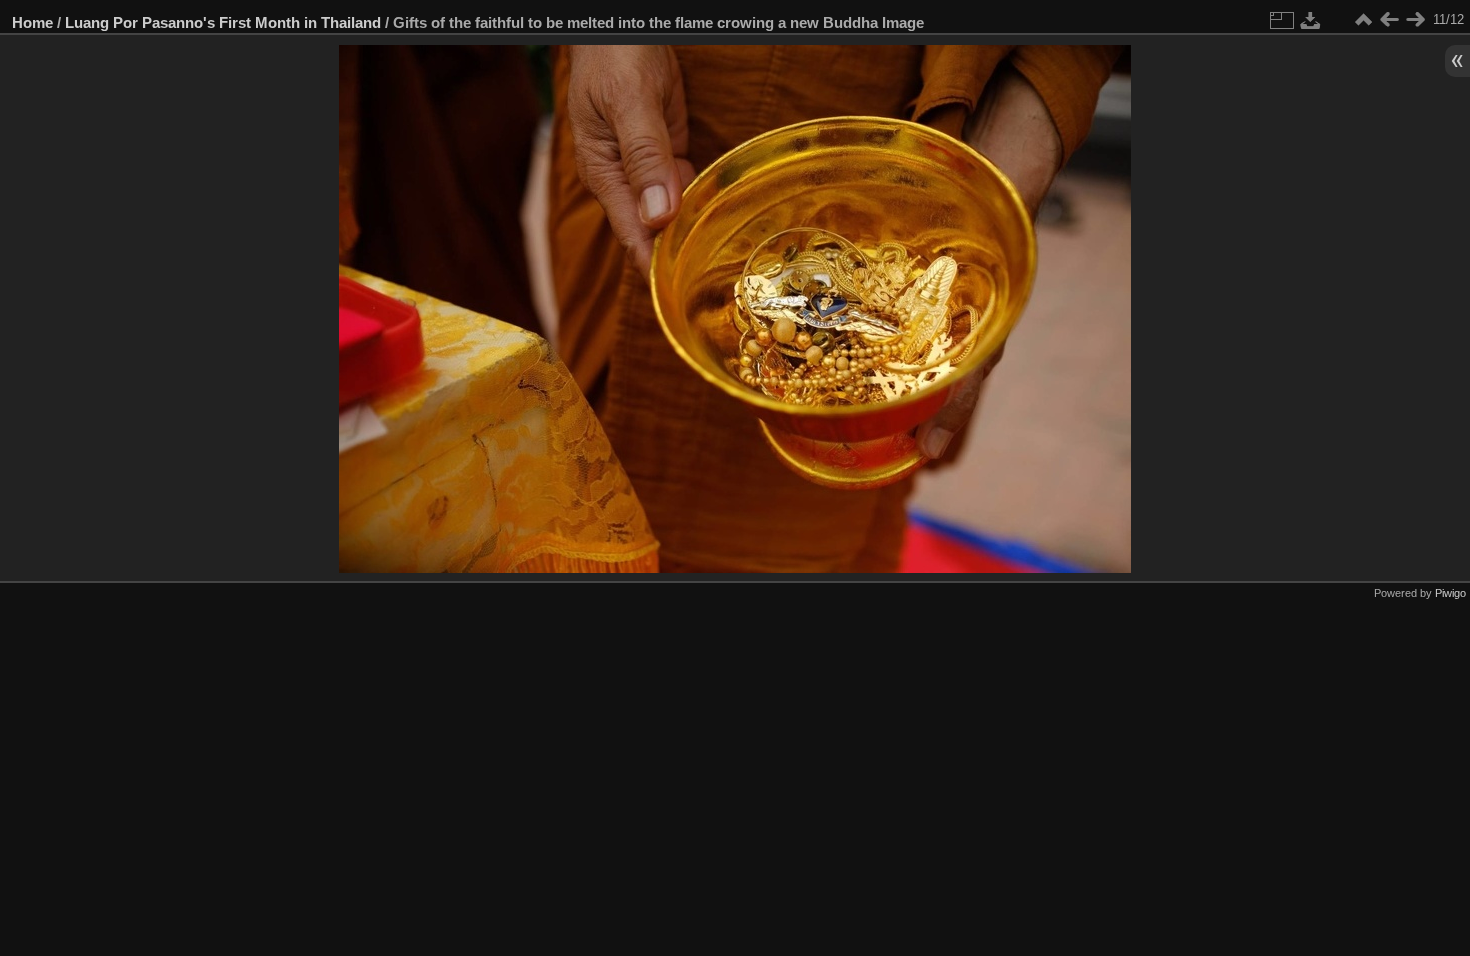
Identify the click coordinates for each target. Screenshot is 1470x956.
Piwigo (1450, 593)
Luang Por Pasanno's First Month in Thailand (223, 22)
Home (32, 22)
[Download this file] (1311, 20)
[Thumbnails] (1363, 20)
